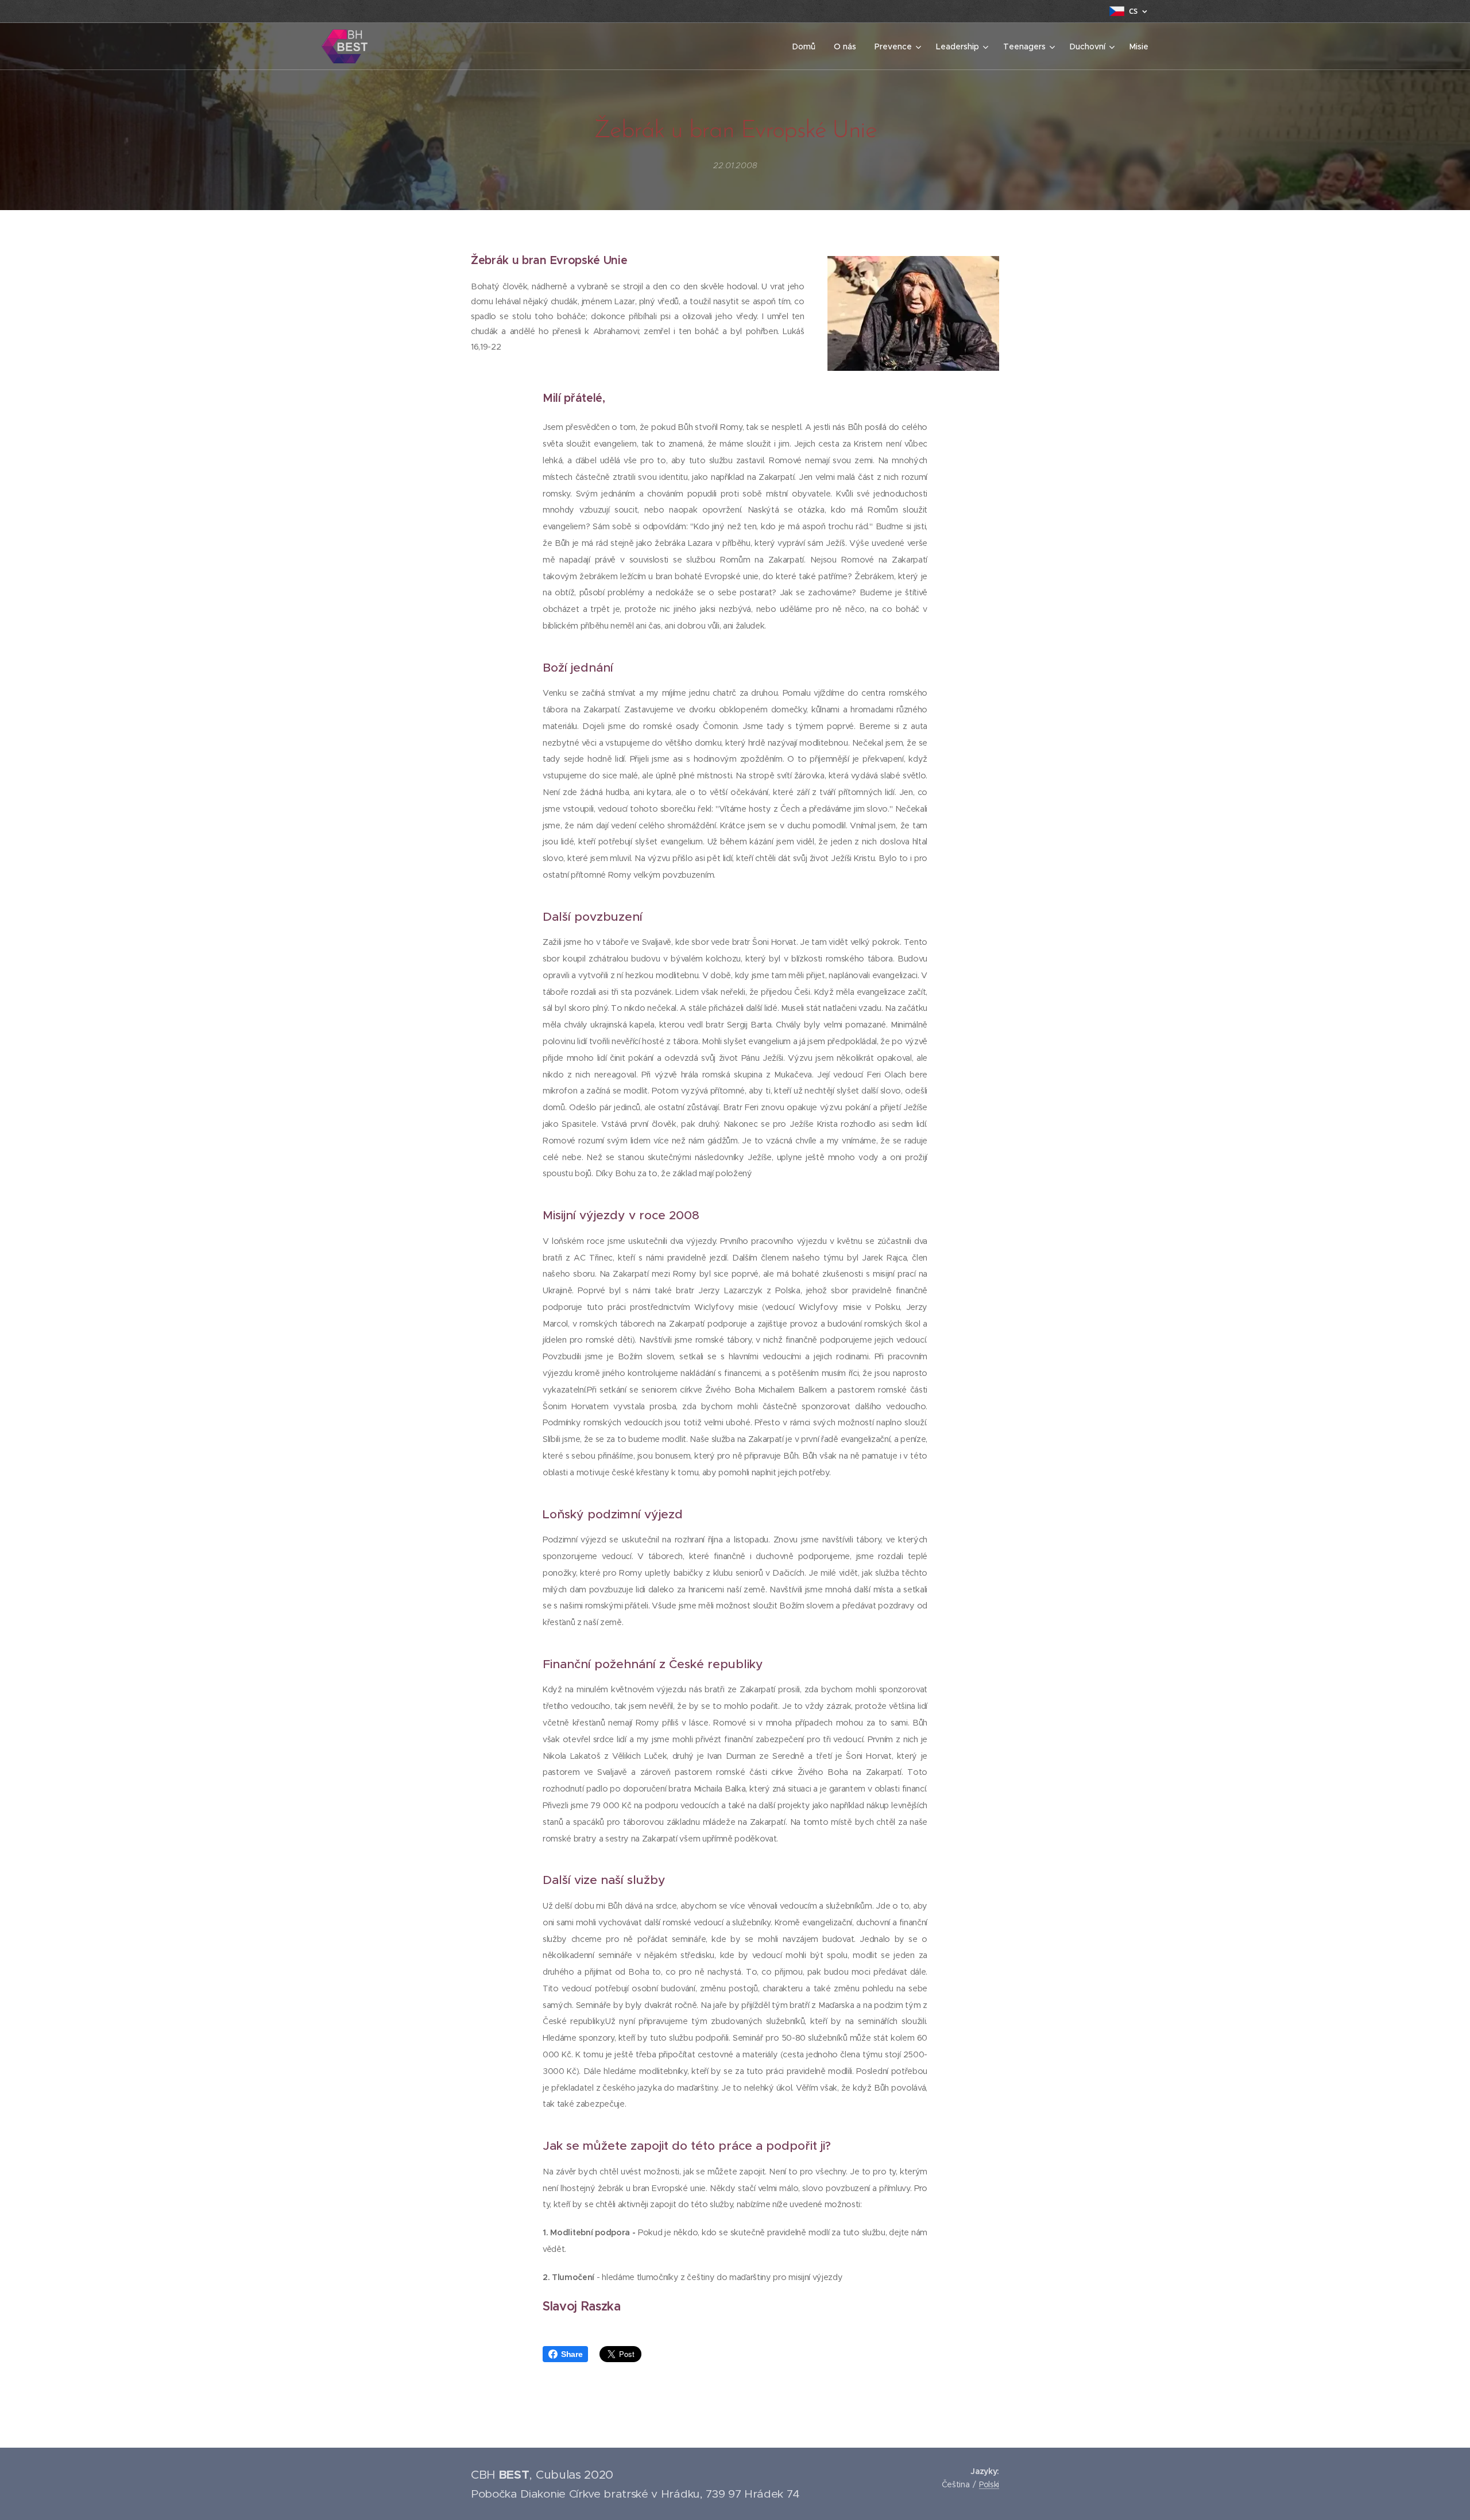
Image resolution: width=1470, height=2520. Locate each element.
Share (572, 2354)
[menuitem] (807, 46)
